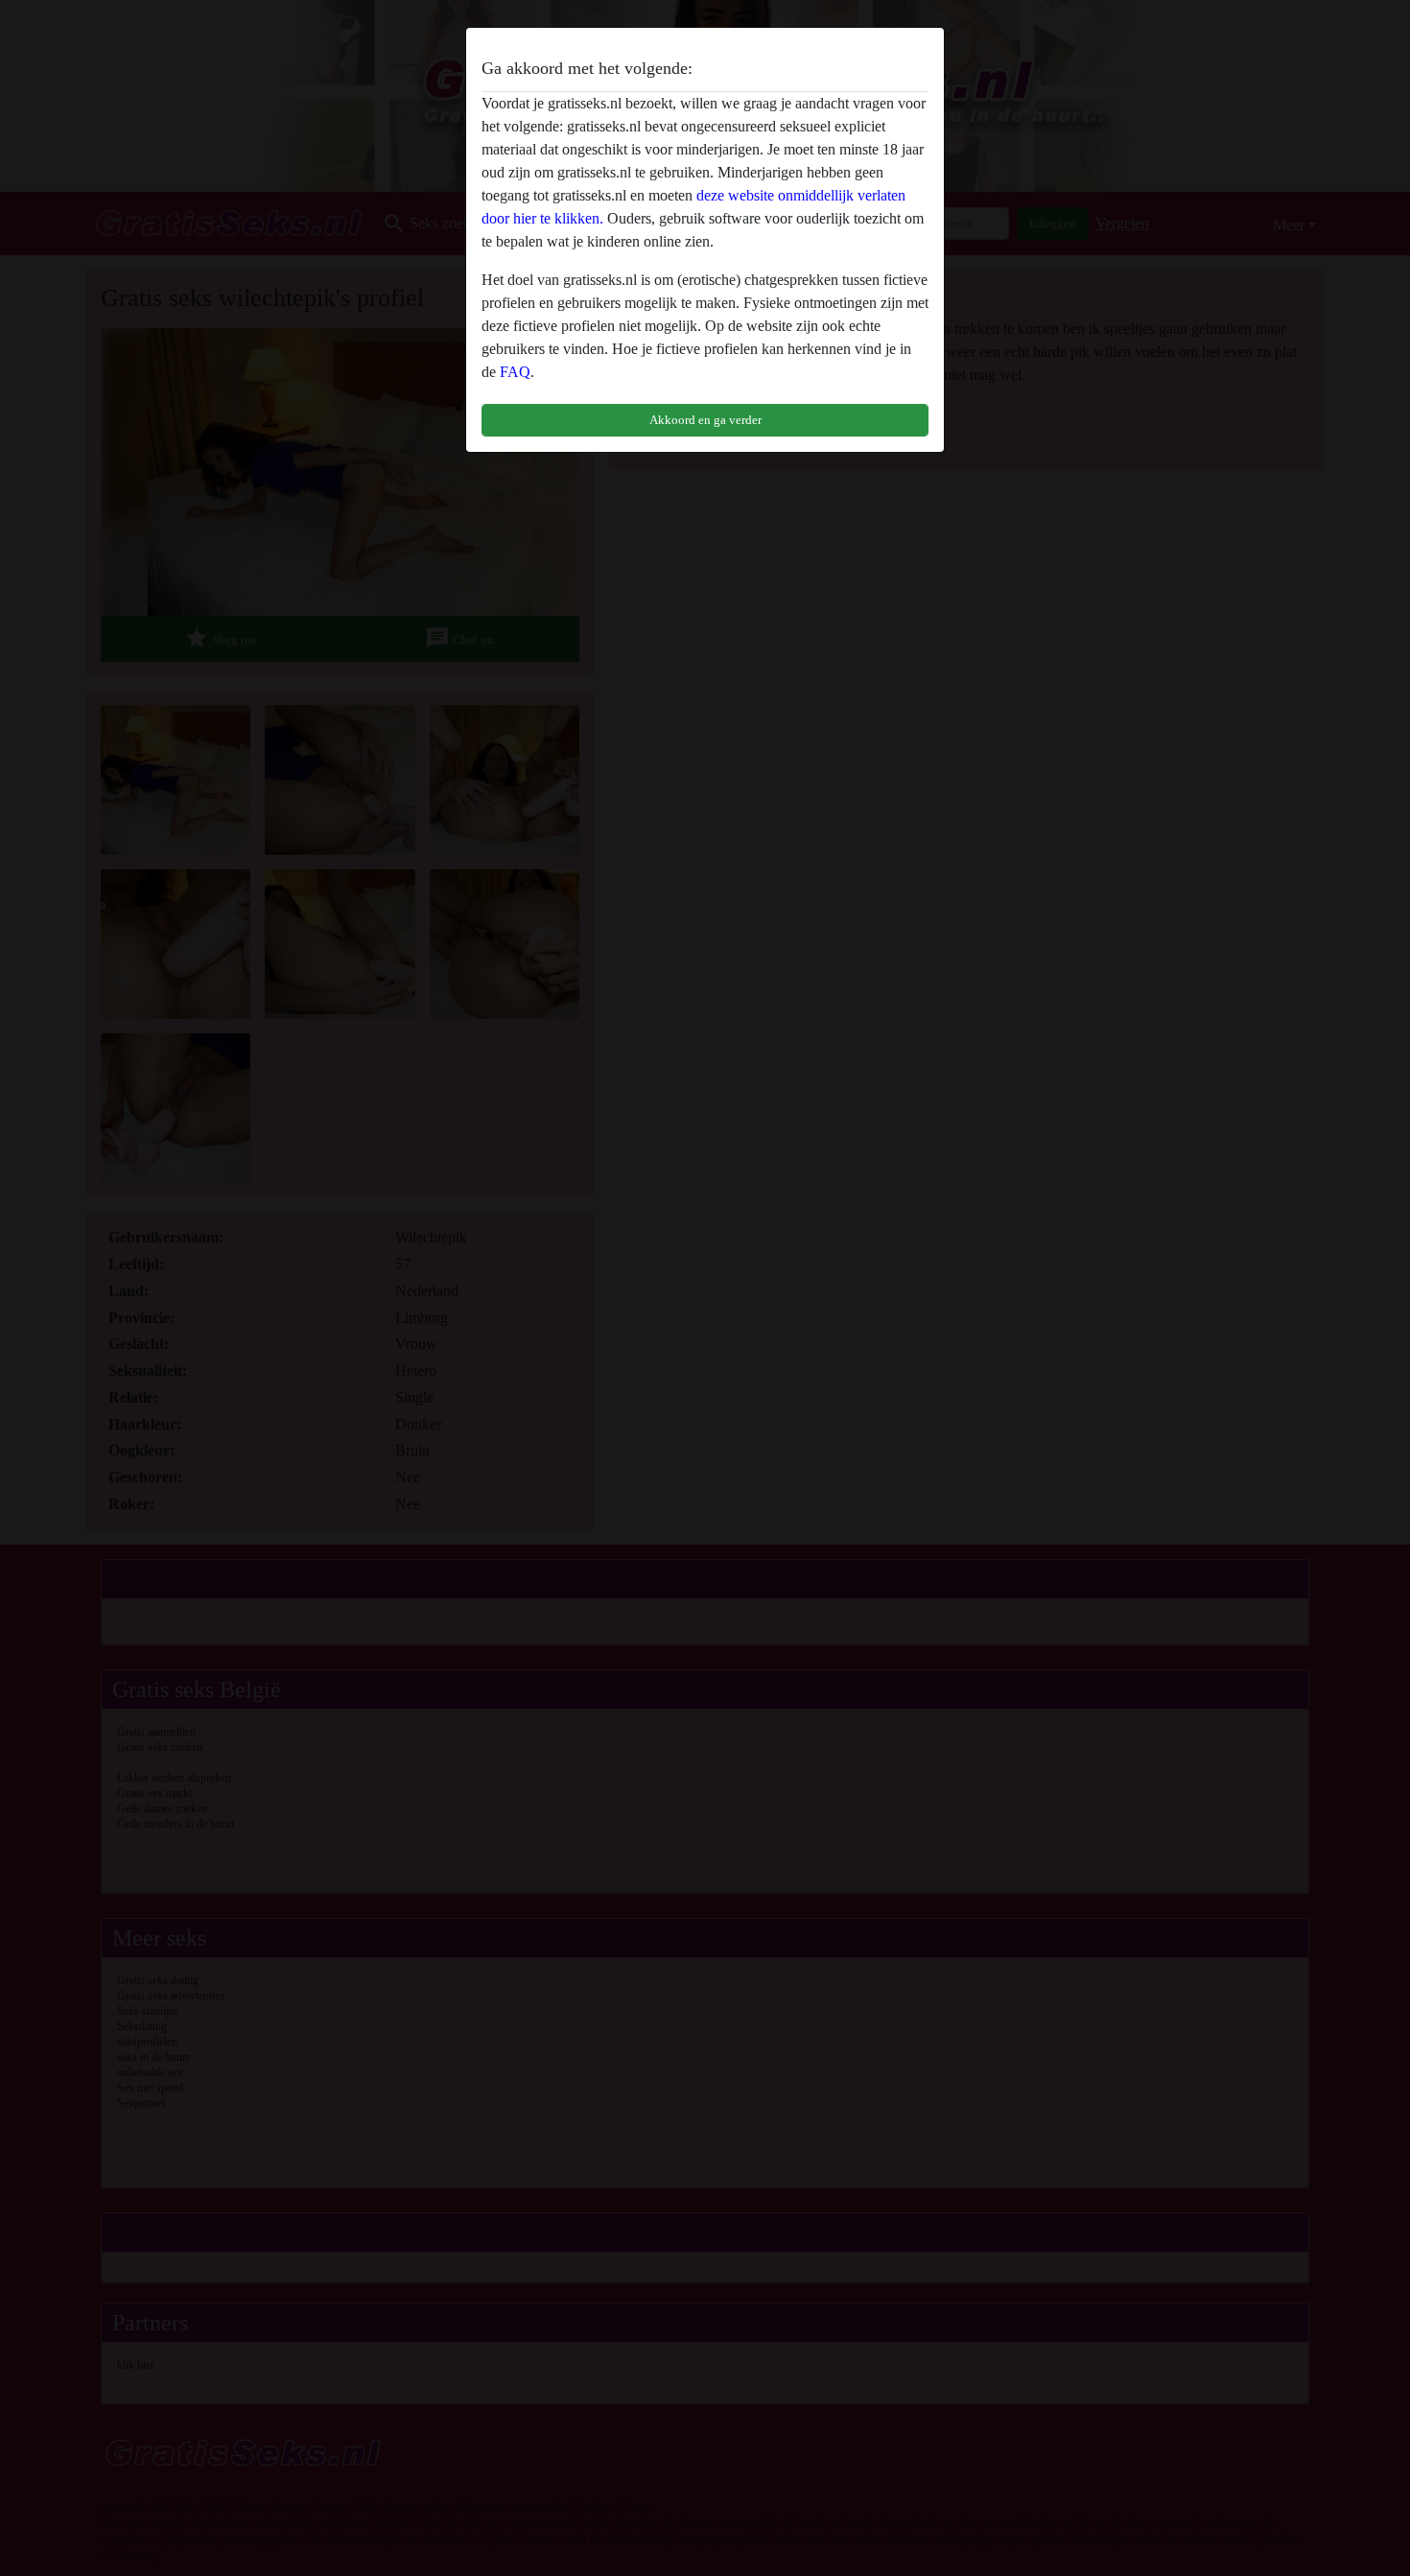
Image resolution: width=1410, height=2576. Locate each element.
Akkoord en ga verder (705, 420)
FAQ (515, 372)
